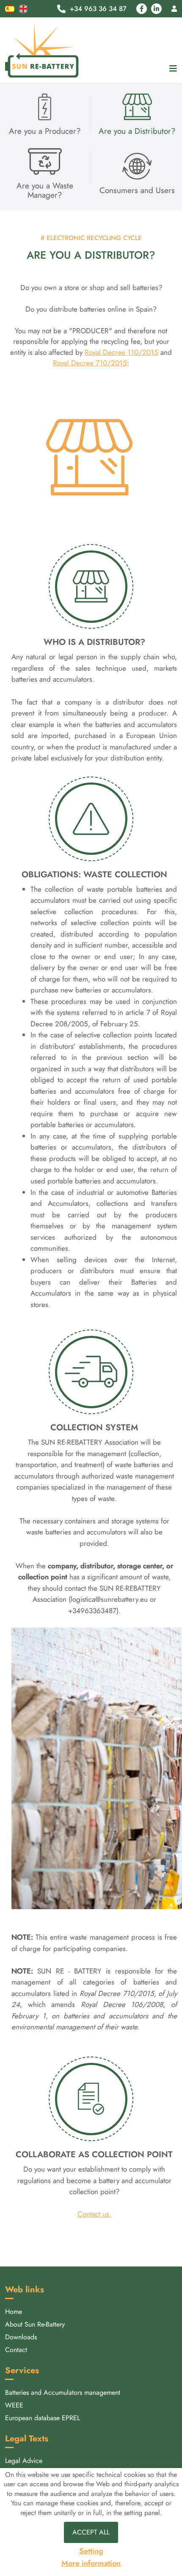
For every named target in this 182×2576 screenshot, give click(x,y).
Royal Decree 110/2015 (121, 352)
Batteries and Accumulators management (63, 2392)
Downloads (21, 2337)
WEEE (14, 2405)
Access (174, 9)
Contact (16, 2350)
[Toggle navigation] (171, 69)
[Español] (10, 8)
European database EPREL (43, 2418)
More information (91, 2564)
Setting (91, 2551)
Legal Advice (24, 2461)
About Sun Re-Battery (35, 2324)
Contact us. (94, 2214)
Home (14, 2312)
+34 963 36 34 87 (98, 9)
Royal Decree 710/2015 (90, 363)
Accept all (91, 2532)
